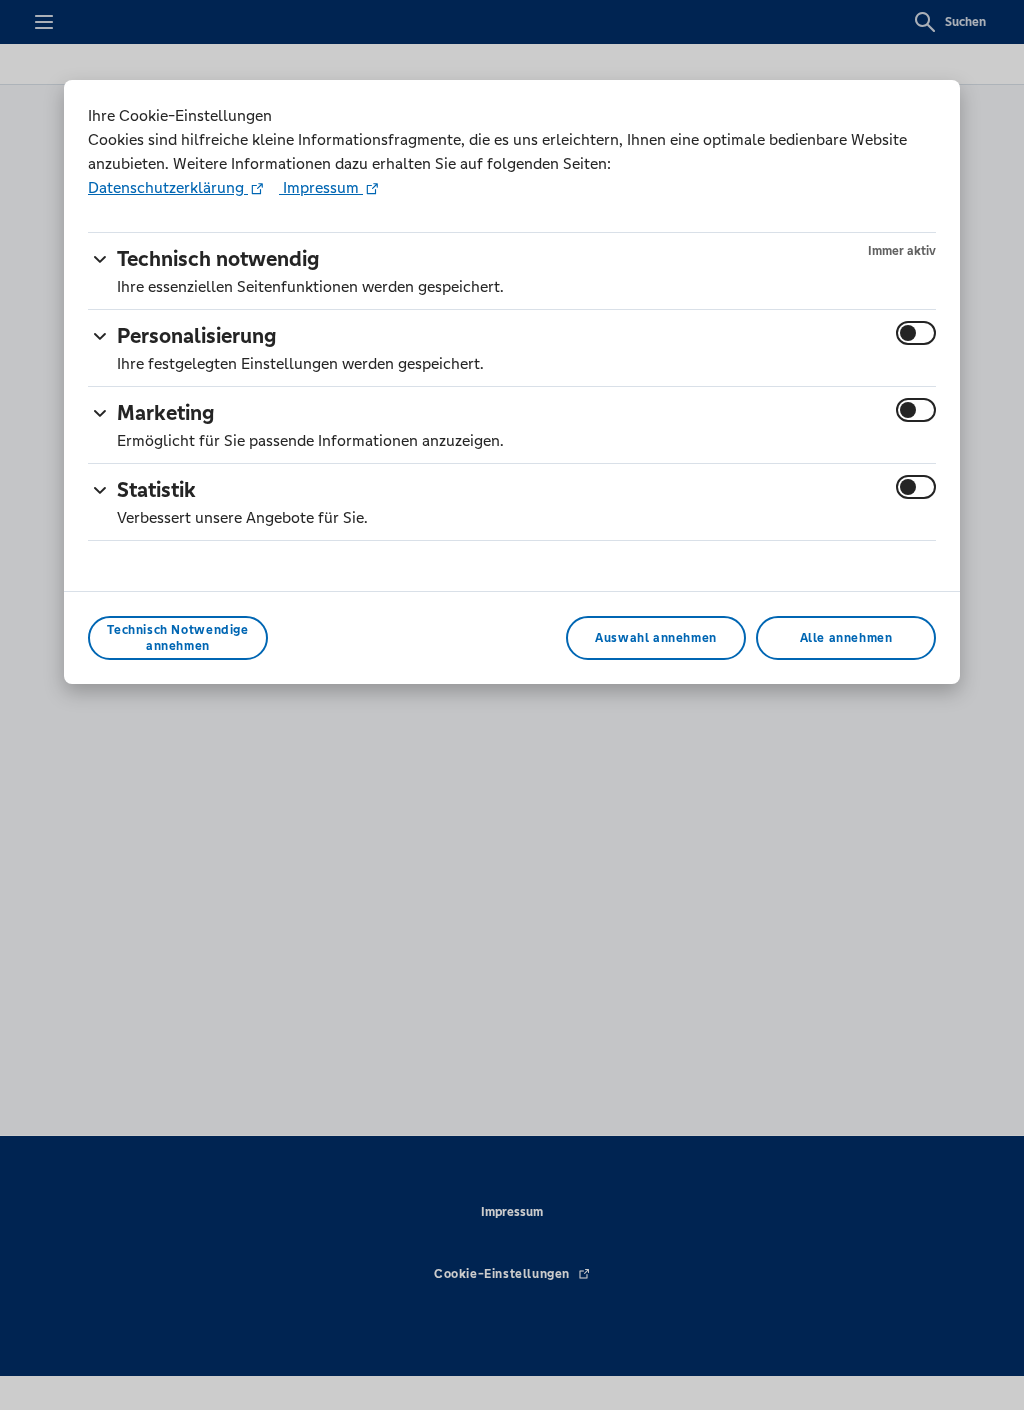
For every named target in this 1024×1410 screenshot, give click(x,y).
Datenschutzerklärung (168, 187)
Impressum (321, 187)
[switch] (916, 333)
